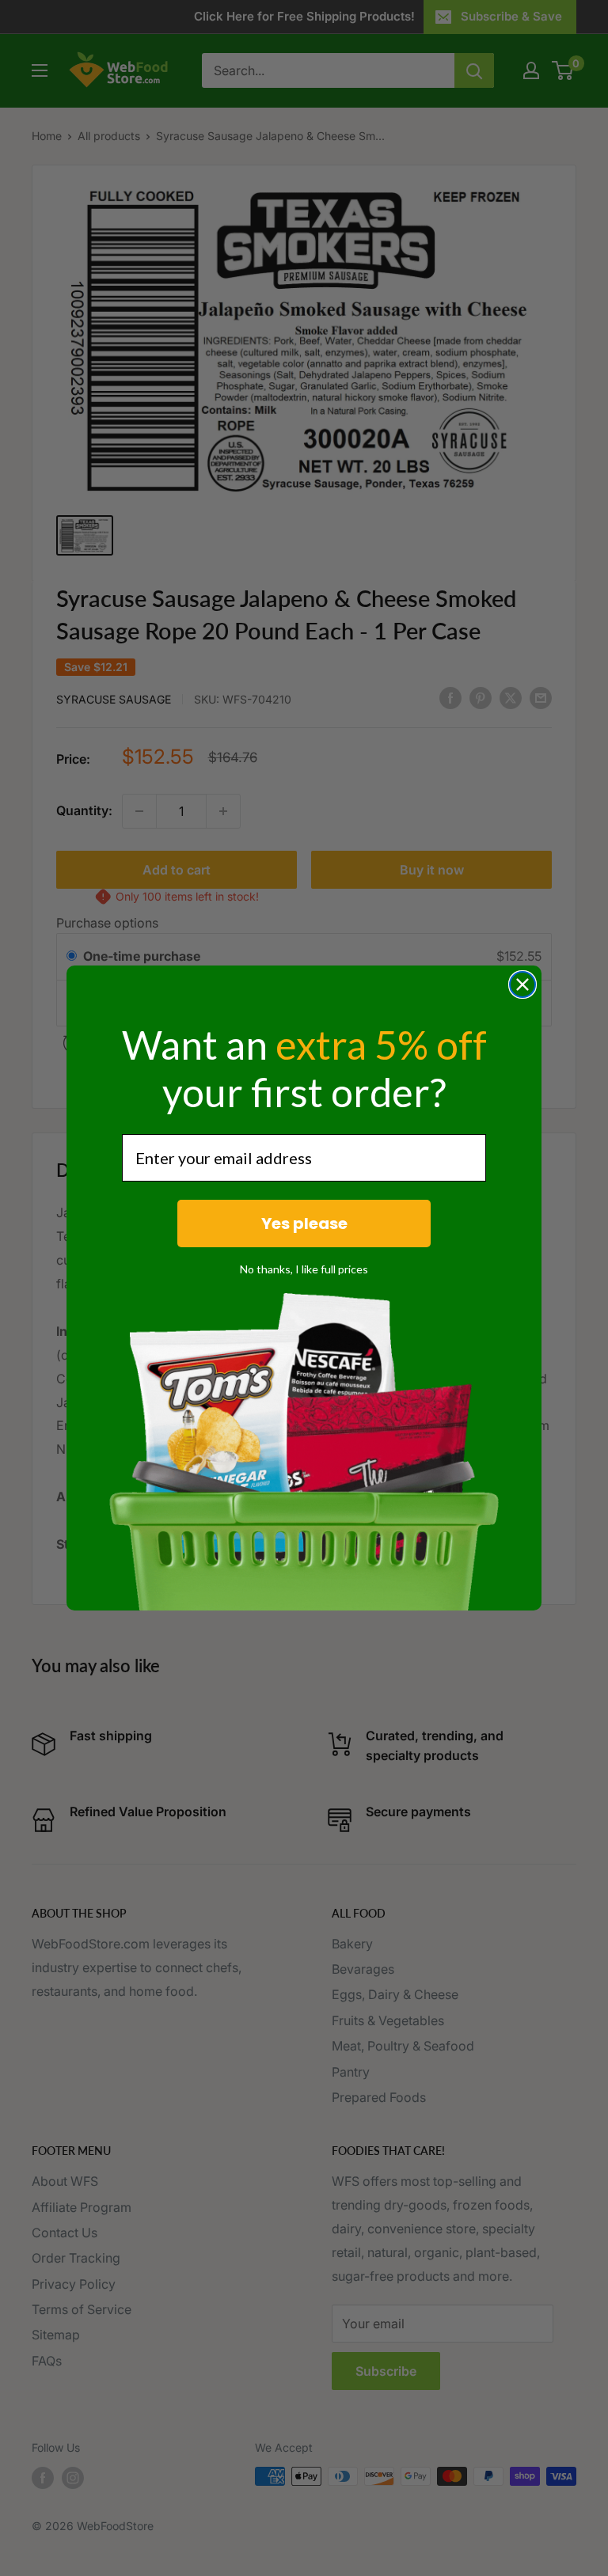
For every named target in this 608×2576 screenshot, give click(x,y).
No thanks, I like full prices (304, 1269)
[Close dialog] (522, 984)
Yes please (304, 1224)
